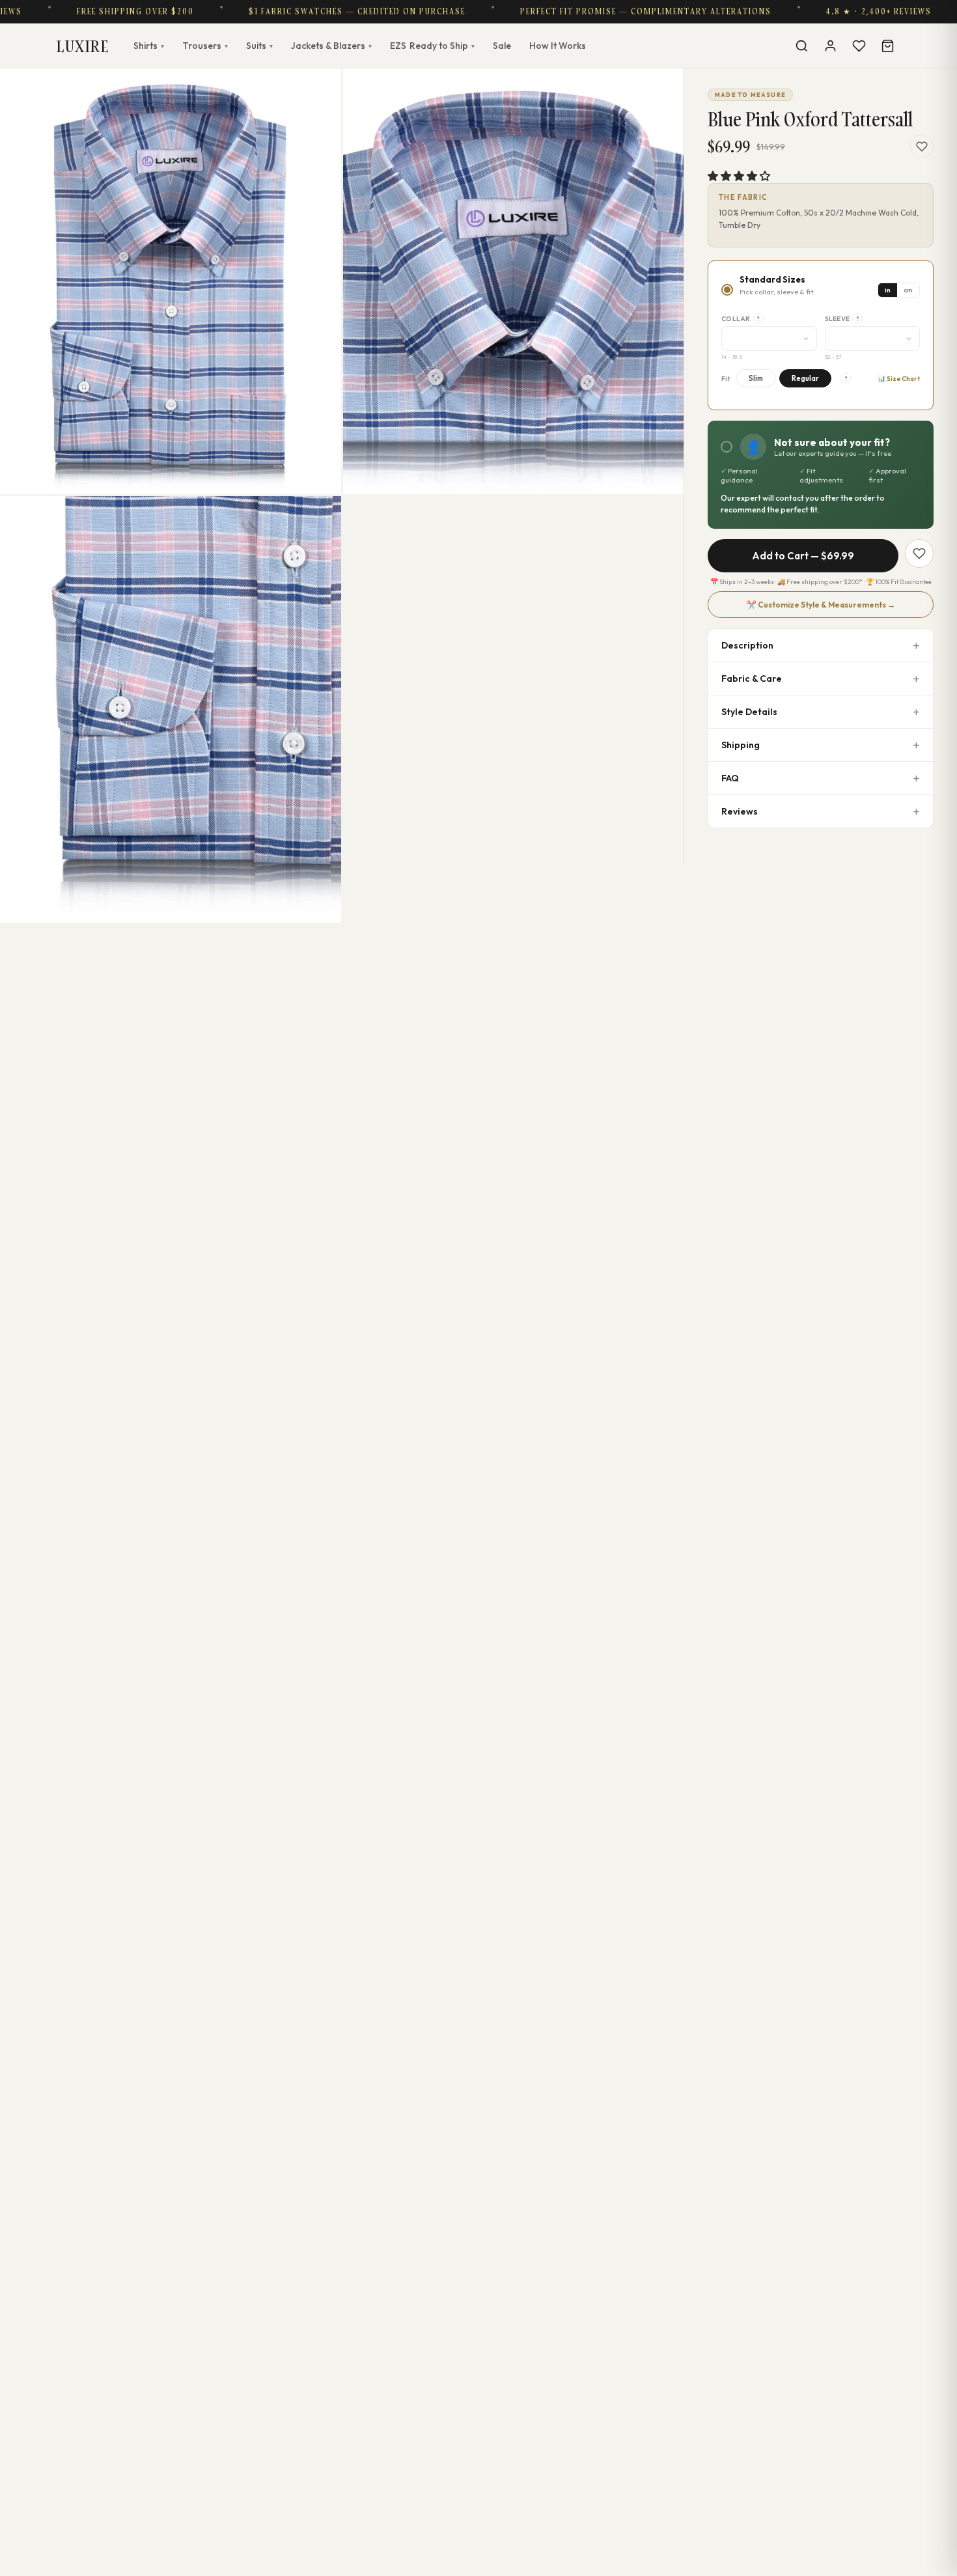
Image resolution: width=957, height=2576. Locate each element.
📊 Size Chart (899, 379)
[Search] (801, 46)
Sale (502, 46)
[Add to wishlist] (922, 147)
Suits (259, 46)
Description (747, 645)
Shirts (149, 46)
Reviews (740, 811)
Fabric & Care (752, 679)
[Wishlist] (859, 46)
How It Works (558, 46)
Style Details (749, 712)
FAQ (730, 778)
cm (908, 290)
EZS (432, 46)
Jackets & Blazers (331, 46)
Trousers (205, 46)
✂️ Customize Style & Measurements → (821, 605)
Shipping (741, 745)
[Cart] (887, 46)
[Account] (830, 46)
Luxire (83, 46)
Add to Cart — (803, 556)
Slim (756, 378)
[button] (739, 176)
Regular (805, 378)
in (888, 290)
